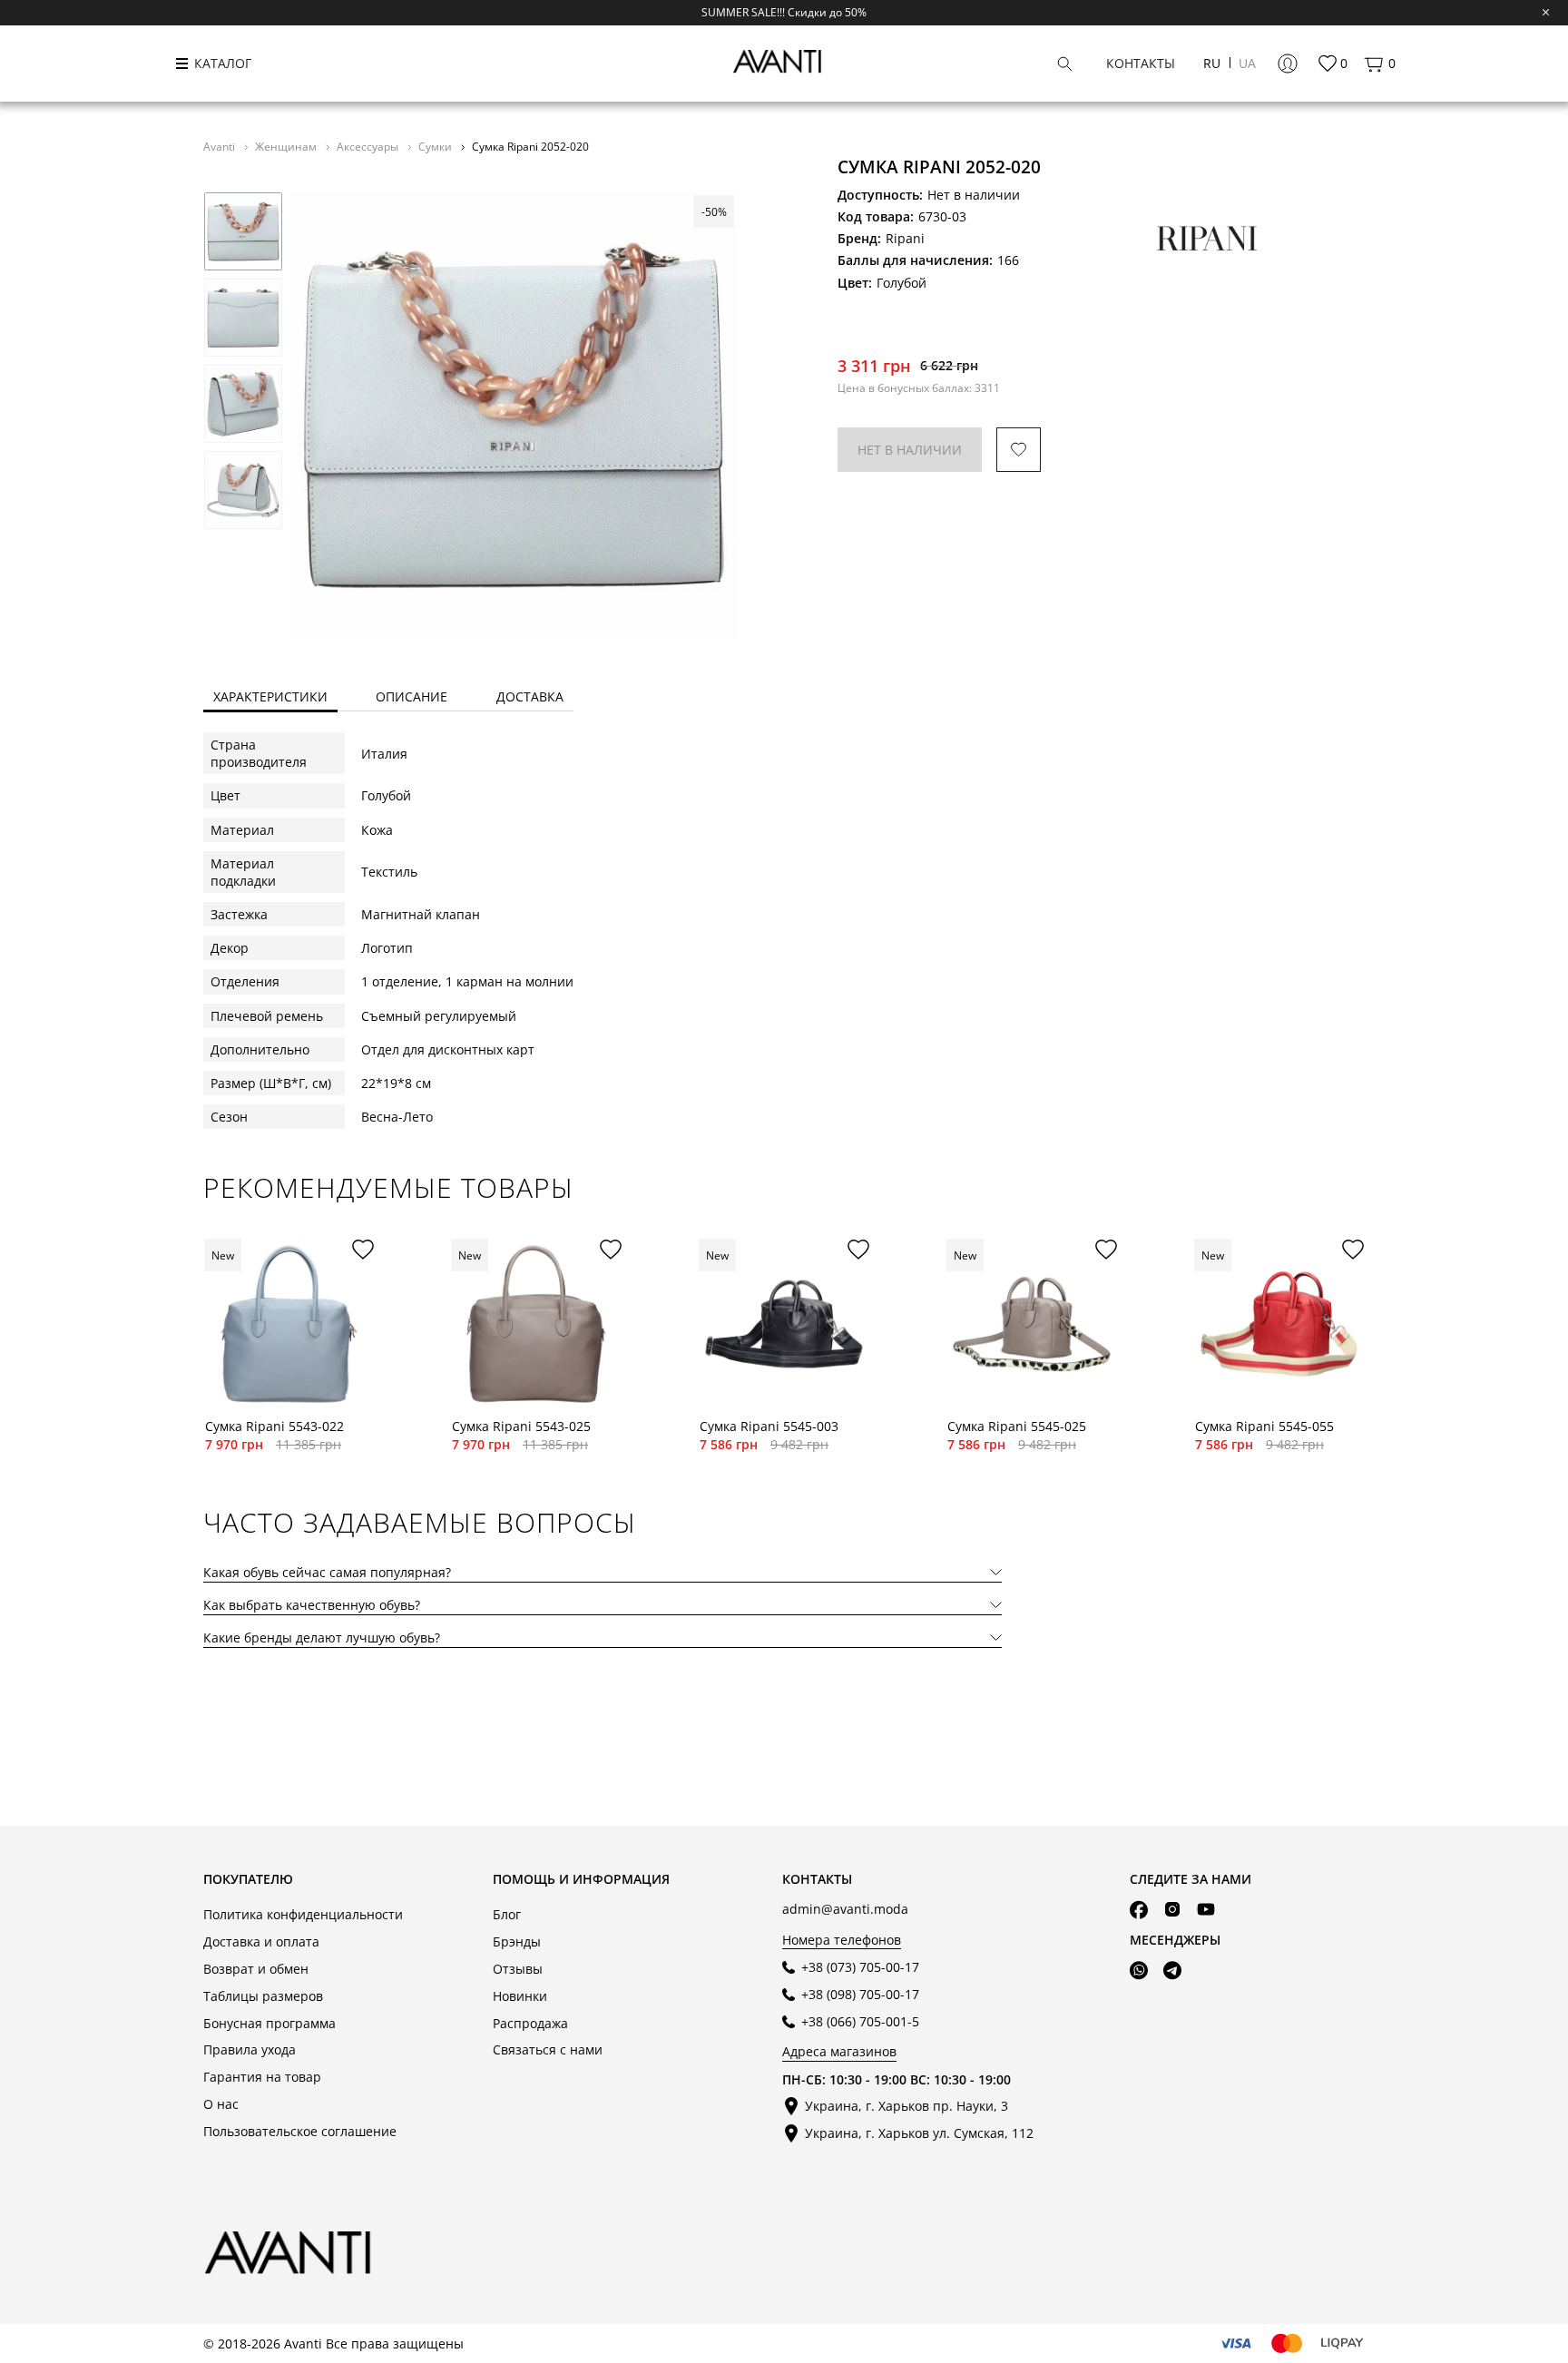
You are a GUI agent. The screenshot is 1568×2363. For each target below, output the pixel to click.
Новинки (520, 1996)
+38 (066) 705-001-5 (860, 2021)
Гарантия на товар (262, 2077)
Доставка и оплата (261, 1941)
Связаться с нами (548, 2049)
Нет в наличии (910, 450)
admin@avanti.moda (845, 1909)
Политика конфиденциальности (303, 1914)
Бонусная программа (269, 2023)
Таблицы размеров (263, 1996)
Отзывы (518, 1969)
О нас (221, 2104)
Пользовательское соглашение (300, 2131)
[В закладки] (1019, 450)
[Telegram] (1172, 1970)
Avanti (220, 146)
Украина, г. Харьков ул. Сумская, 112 (919, 2133)
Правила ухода (250, 2049)
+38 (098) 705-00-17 (860, 1994)
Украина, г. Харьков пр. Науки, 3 (906, 2106)
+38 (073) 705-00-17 (860, 1967)
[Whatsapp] (1139, 1970)
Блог (507, 1914)
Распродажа (530, 2023)
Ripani (905, 238)
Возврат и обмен (256, 1969)
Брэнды (517, 1941)
